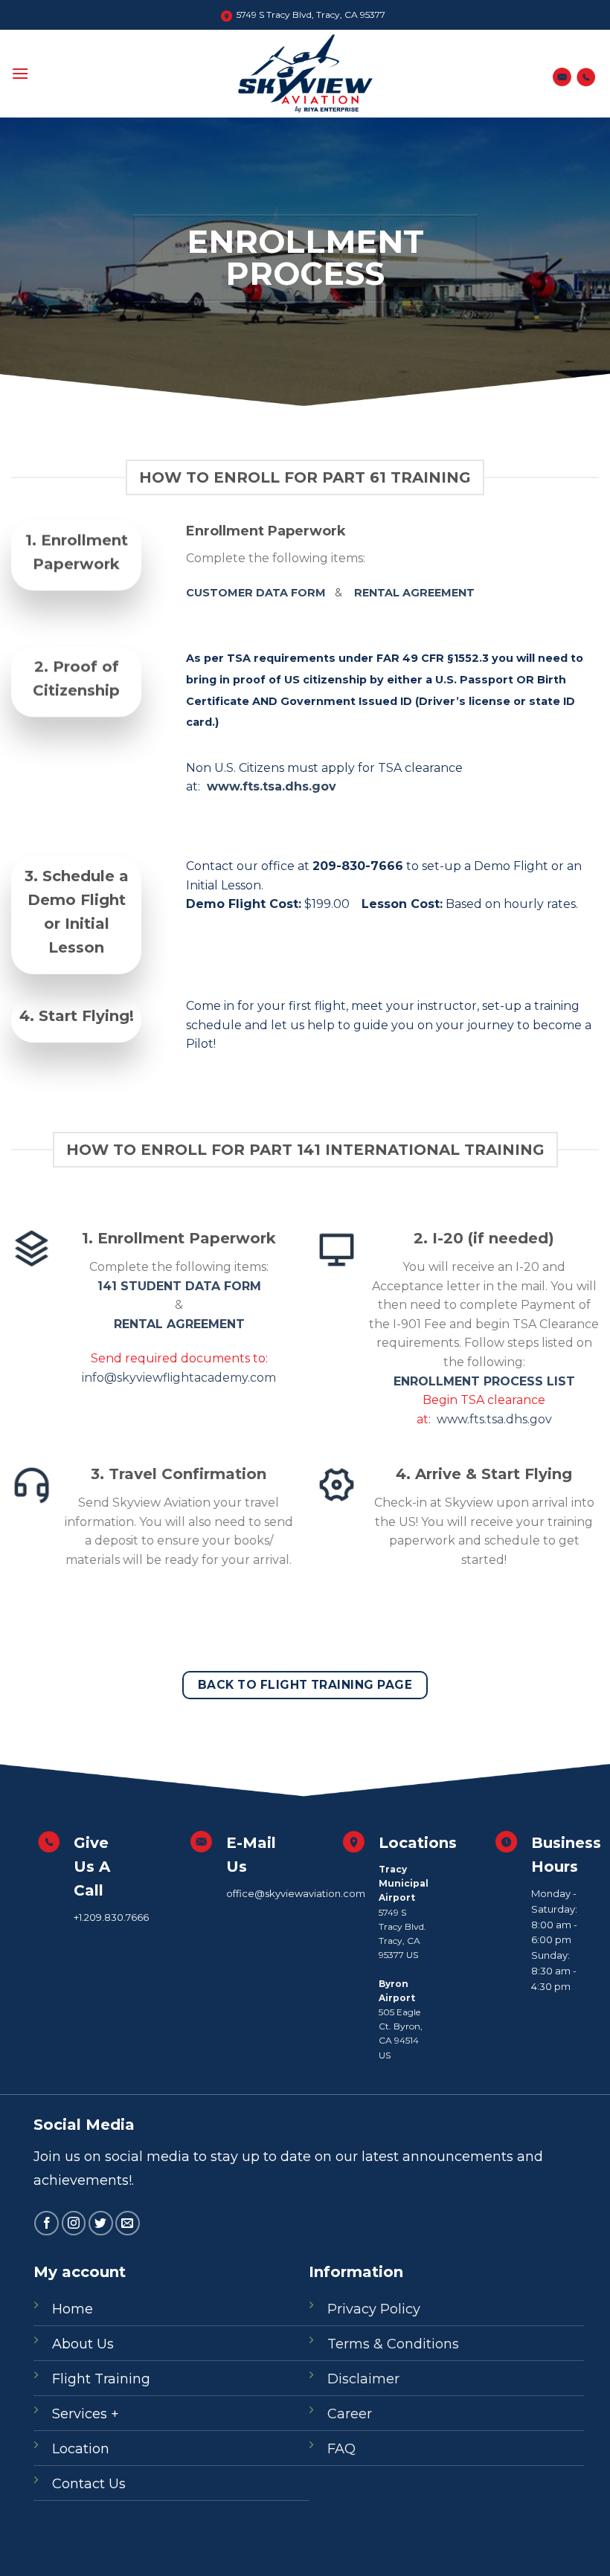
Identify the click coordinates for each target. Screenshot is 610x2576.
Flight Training (101, 2379)
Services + (86, 2414)
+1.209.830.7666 (111, 1917)
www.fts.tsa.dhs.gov (270, 786)
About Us (83, 2344)
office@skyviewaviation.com (296, 1893)
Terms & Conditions (393, 2344)
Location (81, 2449)
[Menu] (20, 73)
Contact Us (89, 2484)
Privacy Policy (374, 2309)
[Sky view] (305, 74)
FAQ (341, 2449)
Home (73, 2309)
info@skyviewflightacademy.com (179, 1378)
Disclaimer (363, 2379)
